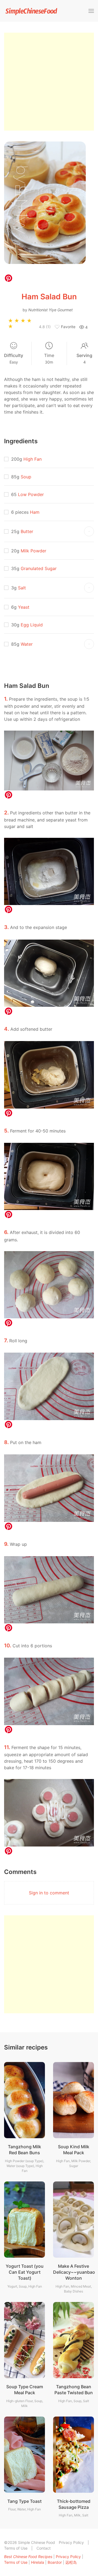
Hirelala (38, 2562)
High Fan (33, 459)
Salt (22, 588)
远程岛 (71, 2562)
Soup (26, 477)
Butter (27, 531)
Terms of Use (16, 2548)
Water (27, 644)
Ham (35, 512)
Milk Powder (33, 551)
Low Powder (31, 494)
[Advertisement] (49, 82)
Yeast (24, 607)
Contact (44, 2548)
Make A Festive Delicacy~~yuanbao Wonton (74, 2272)
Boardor (55, 2562)
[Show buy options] (89, 531)
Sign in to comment (49, 1893)
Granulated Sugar (39, 568)
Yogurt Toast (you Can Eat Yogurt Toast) (25, 2272)
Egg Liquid (32, 625)
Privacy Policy (71, 2542)
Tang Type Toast (24, 2501)
